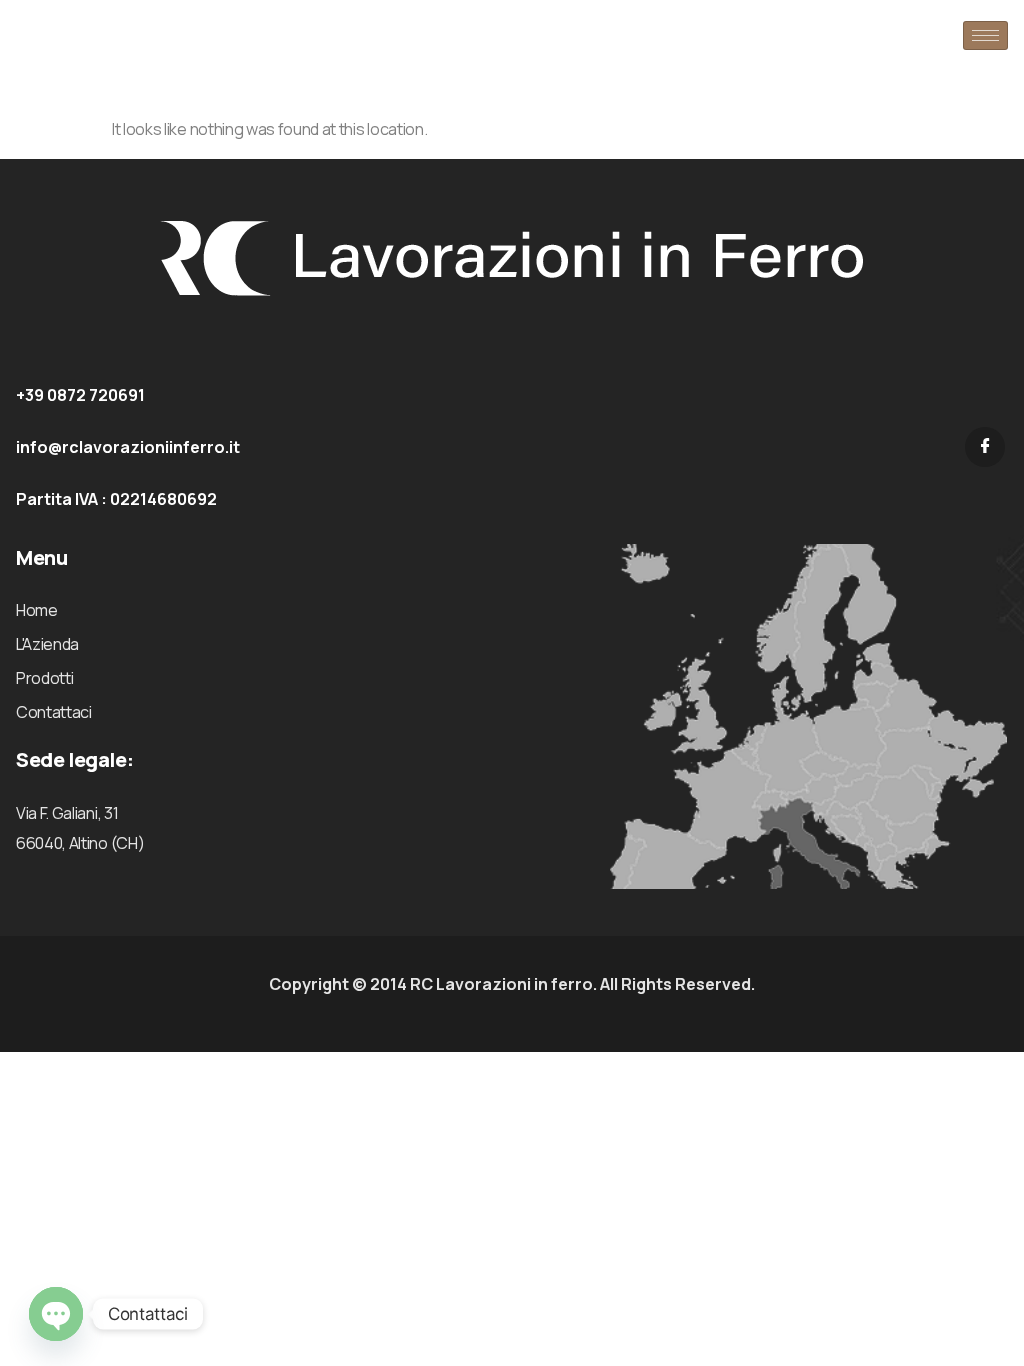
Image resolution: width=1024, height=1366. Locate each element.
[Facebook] (985, 447)
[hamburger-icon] (985, 35)
